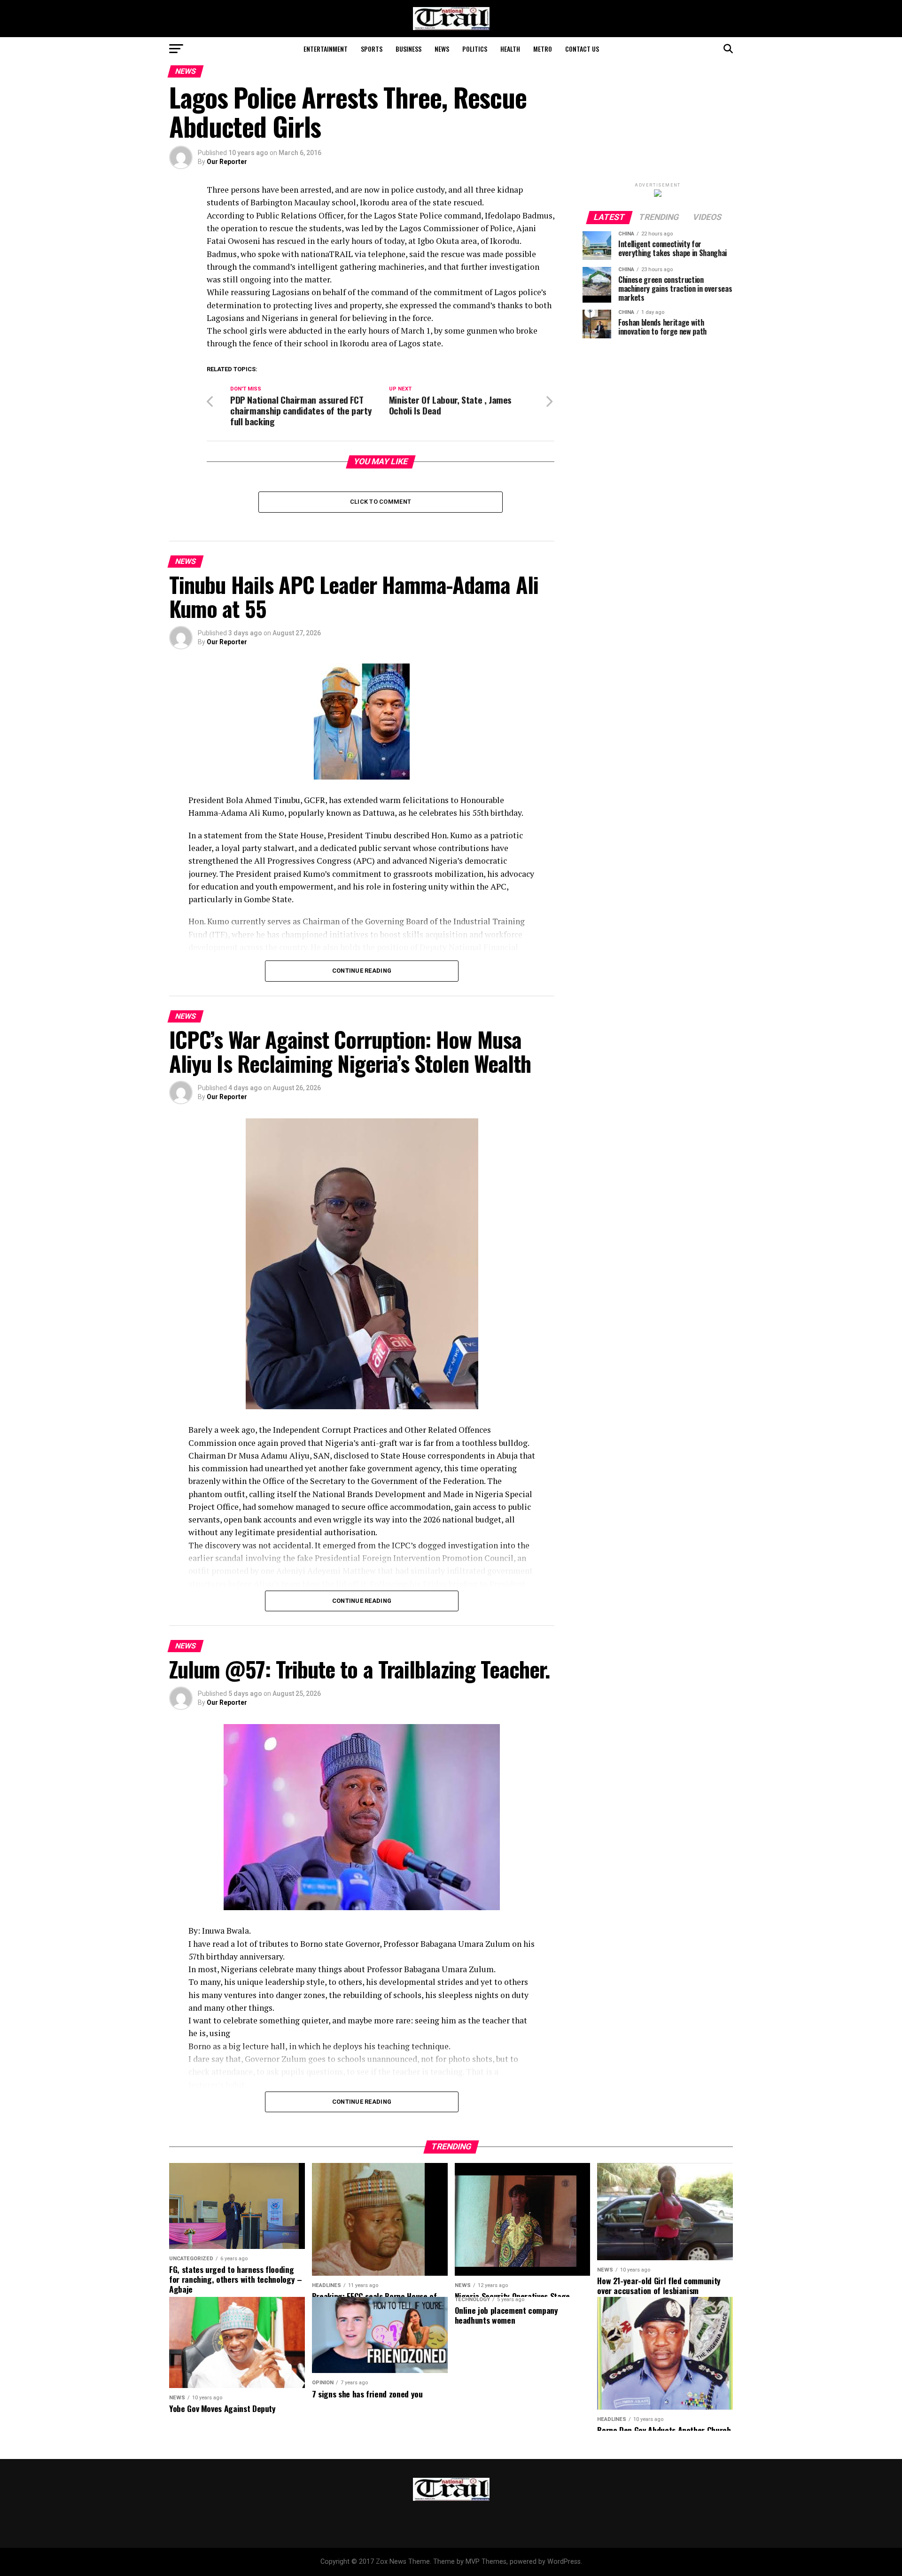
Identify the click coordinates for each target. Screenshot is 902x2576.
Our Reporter (227, 162)
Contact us (582, 49)
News (442, 49)
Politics (475, 49)
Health (510, 49)
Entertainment (326, 49)
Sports (372, 49)
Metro (543, 49)
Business (408, 49)
